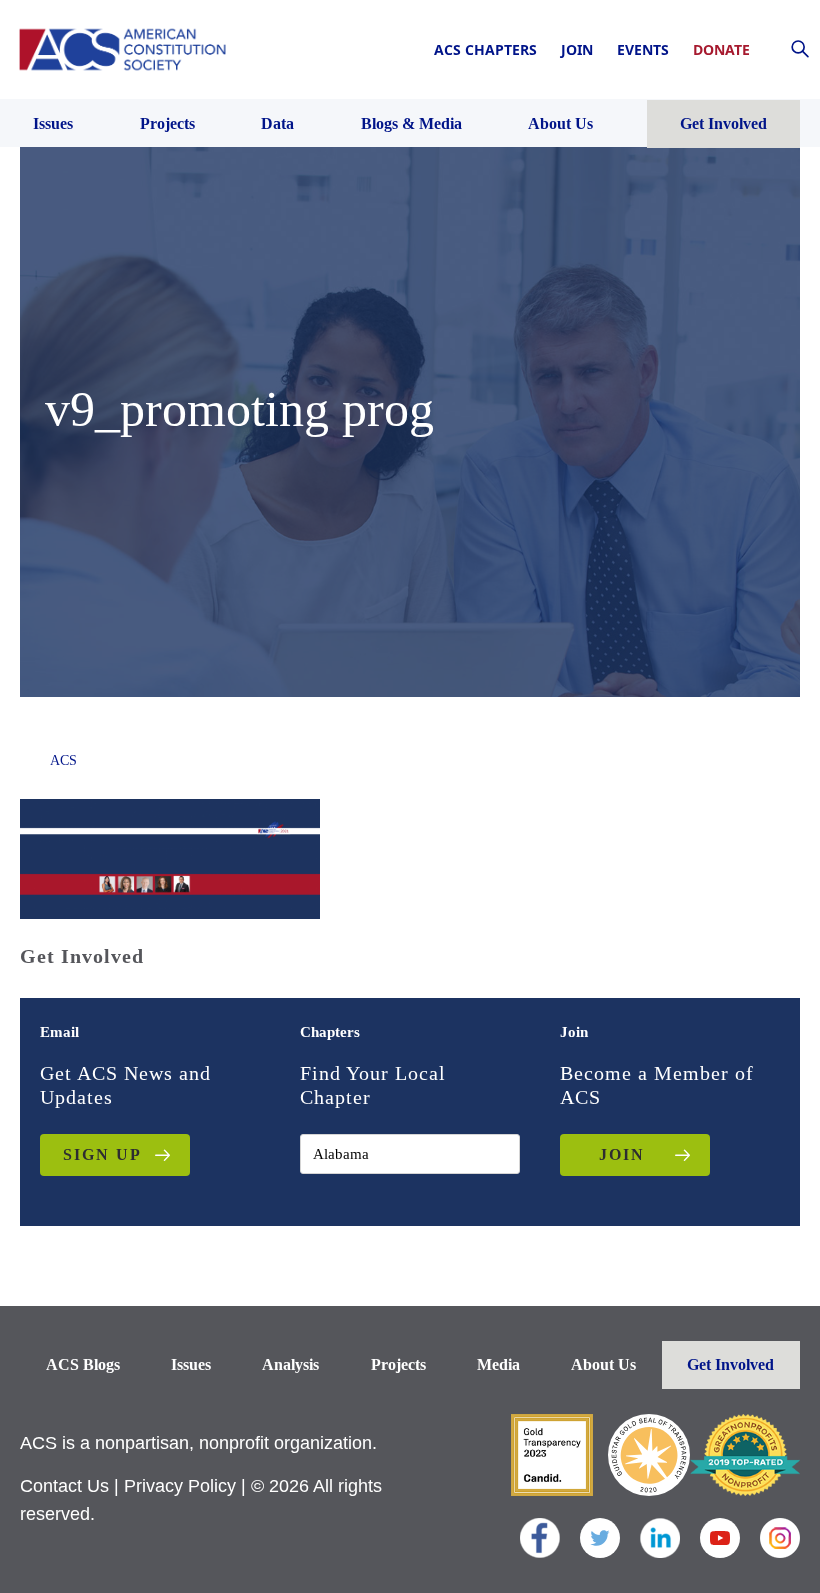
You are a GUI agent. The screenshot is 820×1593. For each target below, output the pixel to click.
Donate (721, 49)
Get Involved (730, 1364)
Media (498, 1364)
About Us (603, 1364)
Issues (191, 1364)
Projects (398, 1364)
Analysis (290, 1364)
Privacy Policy (180, 1486)
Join (577, 49)
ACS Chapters (485, 49)
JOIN (622, 1154)
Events (643, 49)
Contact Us (64, 1486)
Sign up (102, 1154)
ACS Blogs (83, 1364)
